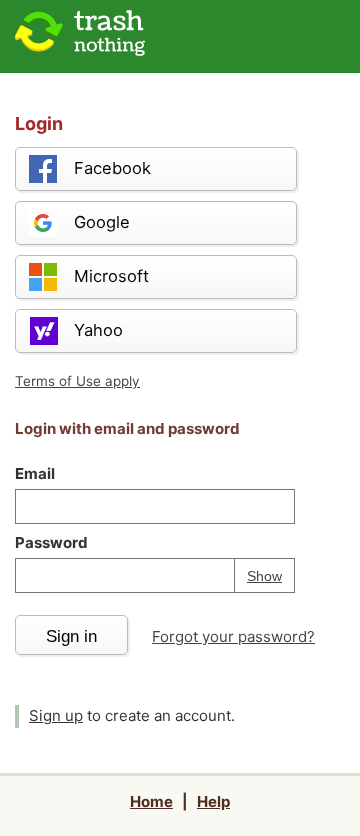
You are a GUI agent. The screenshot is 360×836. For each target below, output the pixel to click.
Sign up (56, 715)
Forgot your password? (233, 636)
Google (102, 222)
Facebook (112, 168)
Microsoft (111, 276)
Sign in (71, 636)
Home (151, 801)
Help (213, 801)
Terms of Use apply (77, 381)
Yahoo (98, 330)
